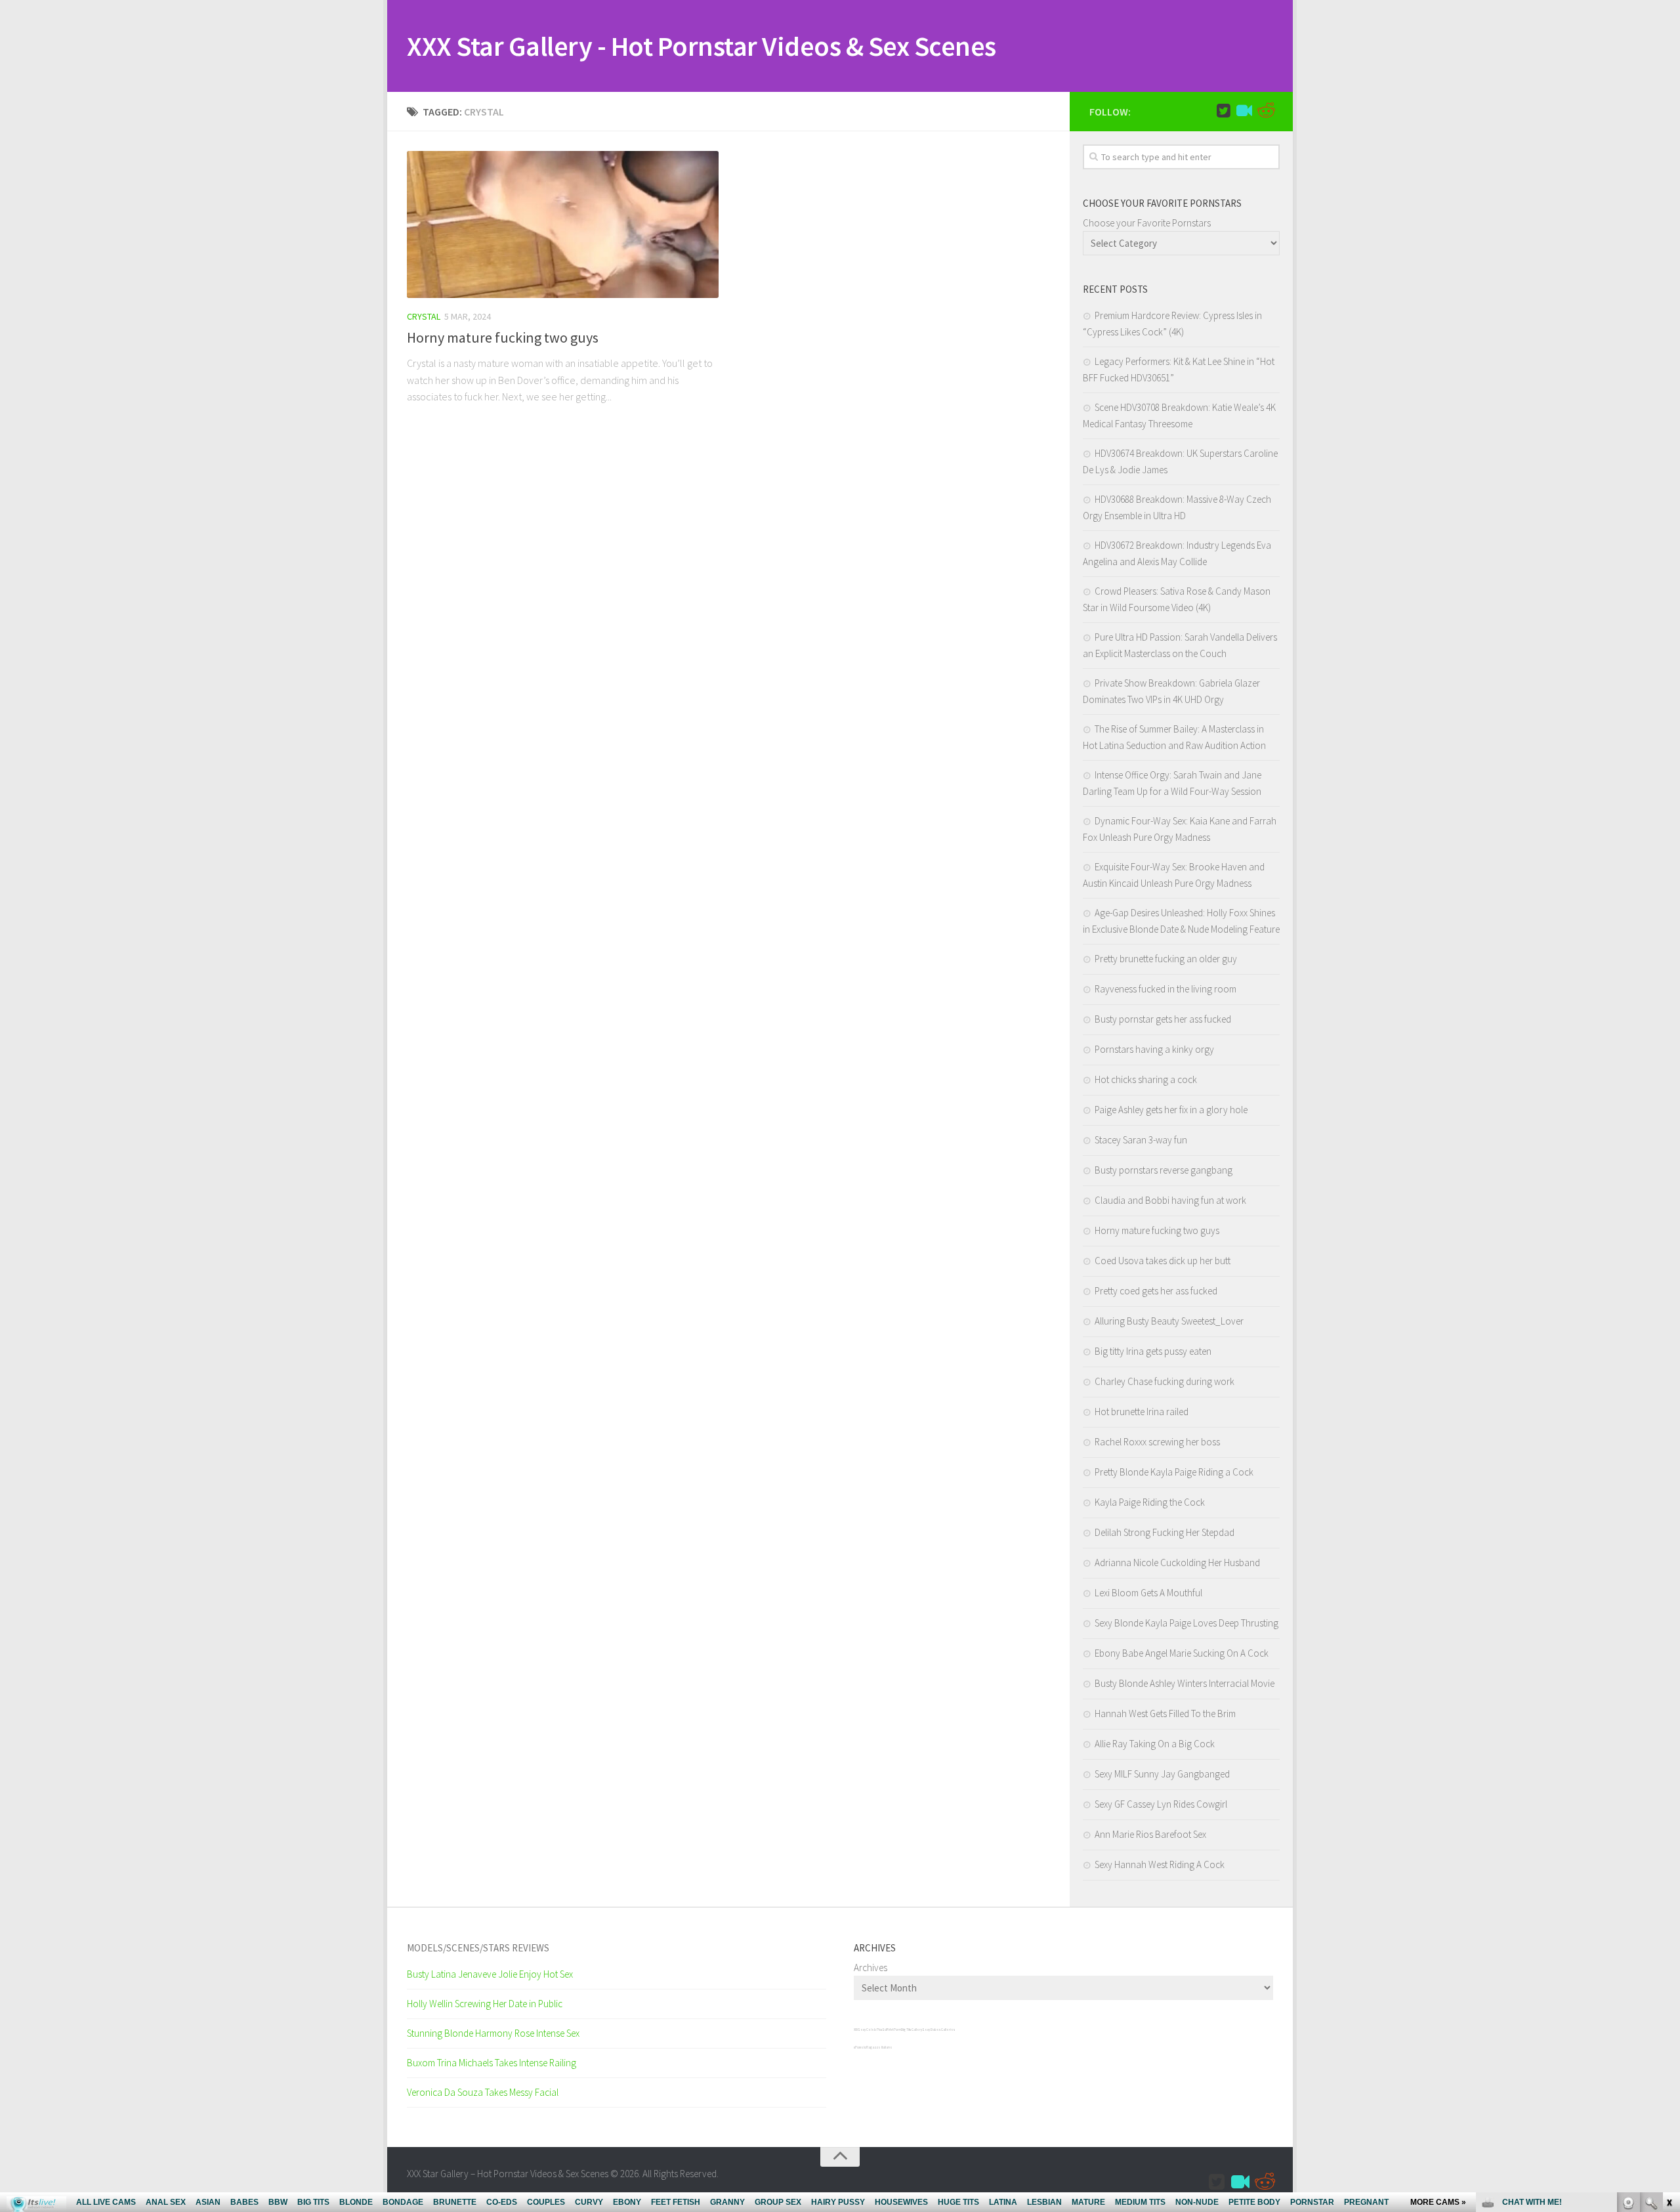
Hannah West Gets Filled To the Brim (1165, 1713)
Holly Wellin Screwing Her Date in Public (485, 2004)
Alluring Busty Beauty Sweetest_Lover (1169, 1321)
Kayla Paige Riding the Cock (1150, 1502)
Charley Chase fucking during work (1165, 1381)
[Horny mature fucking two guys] (563, 224)
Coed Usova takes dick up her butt (1163, 1261)
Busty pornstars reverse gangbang (1164, 1170)
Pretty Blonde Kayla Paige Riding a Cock (1174, 1472)
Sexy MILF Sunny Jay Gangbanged (1162, 1774)
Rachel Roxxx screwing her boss (1157, 1442)
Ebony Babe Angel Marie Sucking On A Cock (1182, 1653)
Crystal (424, 316)
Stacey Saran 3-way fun (1141, 1140)
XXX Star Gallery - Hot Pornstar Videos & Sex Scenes (702, 46)
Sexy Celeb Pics (870, 2030)
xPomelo (860, 2047)
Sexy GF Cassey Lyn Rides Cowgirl (1161, 1804)
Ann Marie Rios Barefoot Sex (1150, 1834)
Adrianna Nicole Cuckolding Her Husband (1177, 1563)
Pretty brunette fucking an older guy (1166, 959)
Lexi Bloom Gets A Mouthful (1148, 1593)
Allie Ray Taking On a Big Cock (1155, 1744)
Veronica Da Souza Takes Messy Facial (483, 2092)
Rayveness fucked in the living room (1165, 989)
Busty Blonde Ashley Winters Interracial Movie (1185, 1683)
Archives (871, 1967)
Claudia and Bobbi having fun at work (1170, 1200)
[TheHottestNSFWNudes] (1265, 111)
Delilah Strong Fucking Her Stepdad (1165, 1532)
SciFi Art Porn (892, 2030)
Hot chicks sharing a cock (1146, 1079)
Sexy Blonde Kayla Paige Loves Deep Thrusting (1186, 1623)
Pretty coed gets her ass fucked (1156, 1291)
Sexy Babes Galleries (938, 2030)
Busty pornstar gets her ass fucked (1163, 1019)
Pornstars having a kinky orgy (1154, 1049)
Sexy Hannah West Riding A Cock (1160, 1864)
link (1669, 2007)
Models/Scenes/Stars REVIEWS (478, 1948)
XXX (856, 2030)
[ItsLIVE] (1244, 111)
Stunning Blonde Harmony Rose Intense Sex (493, 2033)
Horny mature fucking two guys (503, 337)
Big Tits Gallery (912, 2030)
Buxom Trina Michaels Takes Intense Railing (492, 2063)
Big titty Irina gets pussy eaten (1153, 1351)
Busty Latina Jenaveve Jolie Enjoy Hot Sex (490, 1974)
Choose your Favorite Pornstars (1147, 223)
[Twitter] (1223, 111)
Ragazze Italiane (879, 2047)
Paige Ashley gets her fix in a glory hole (1171, 1110)
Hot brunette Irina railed (1142, 1412)
